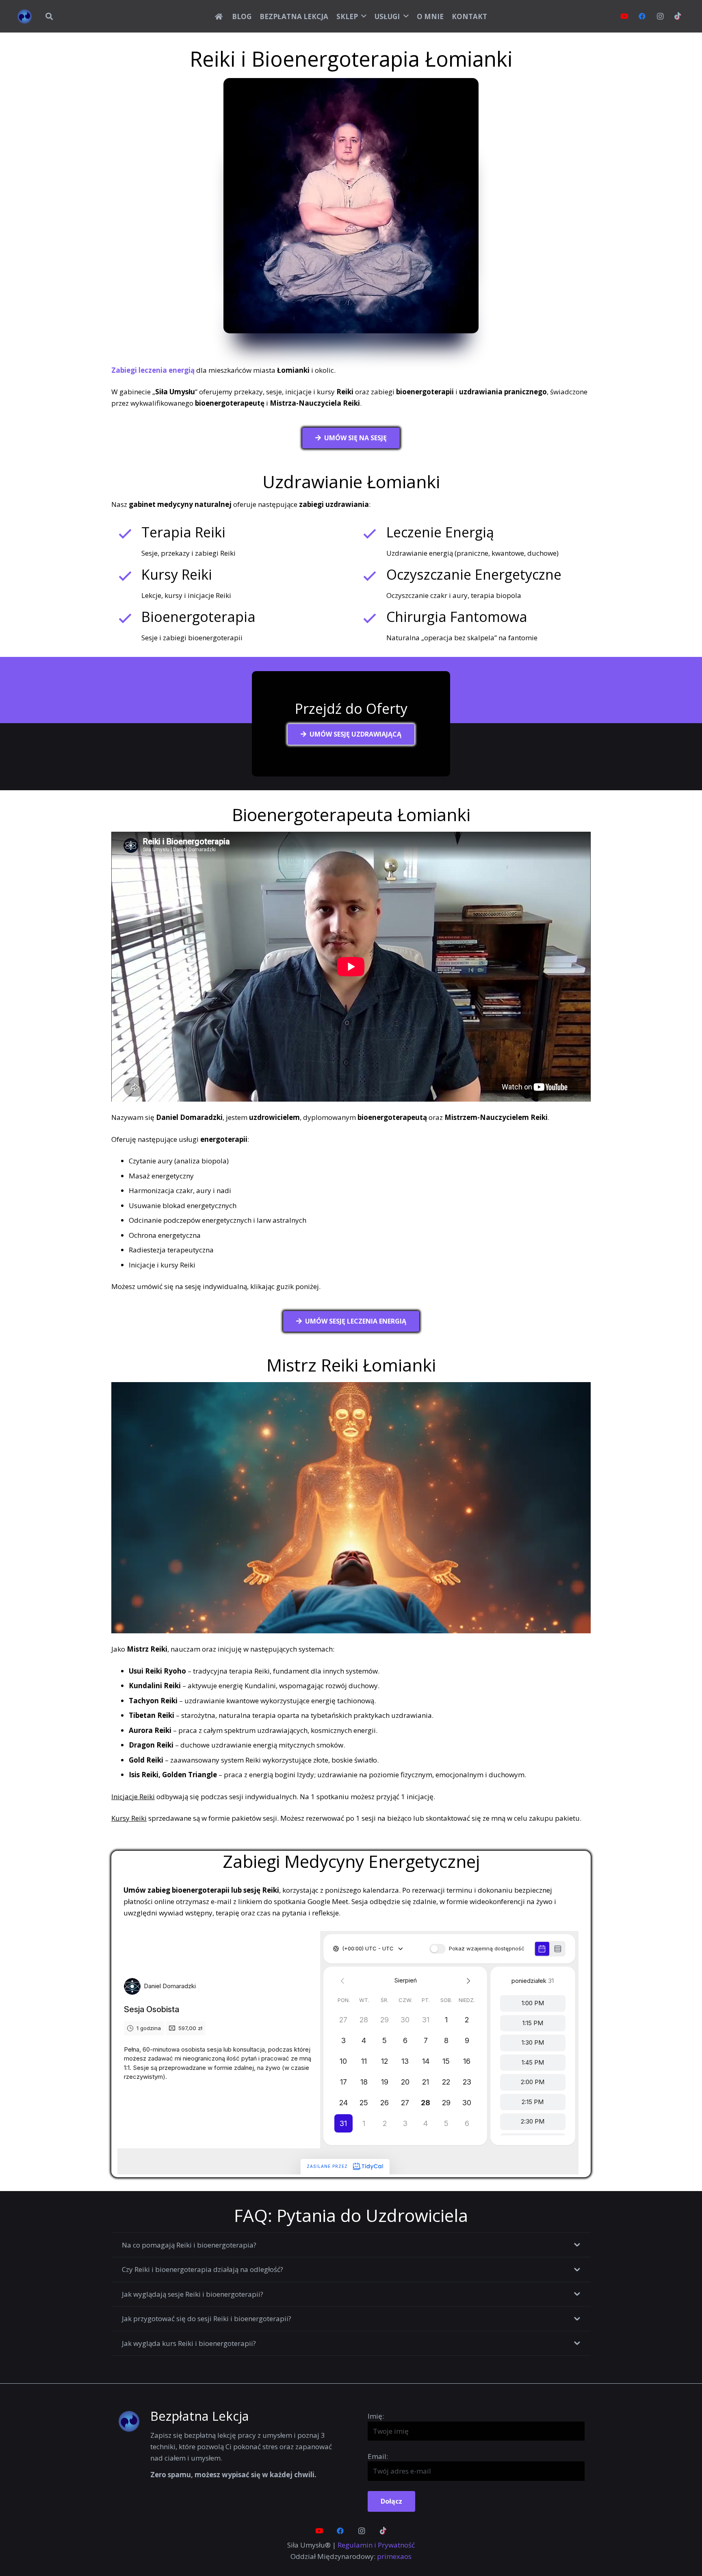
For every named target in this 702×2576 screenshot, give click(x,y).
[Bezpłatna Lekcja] (134, 2421)
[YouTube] (624, 16)
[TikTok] (678, 16)
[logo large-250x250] (25, 16)
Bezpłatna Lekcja (200, 2416)
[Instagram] (660, 16)
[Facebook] (642, 16)
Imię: (376, 2416)
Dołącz (391, 2501)
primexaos (394, 2556)
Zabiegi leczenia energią (153, 370)
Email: (378, 2456)
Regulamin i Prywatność (376, 2545)
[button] (49, 16)
